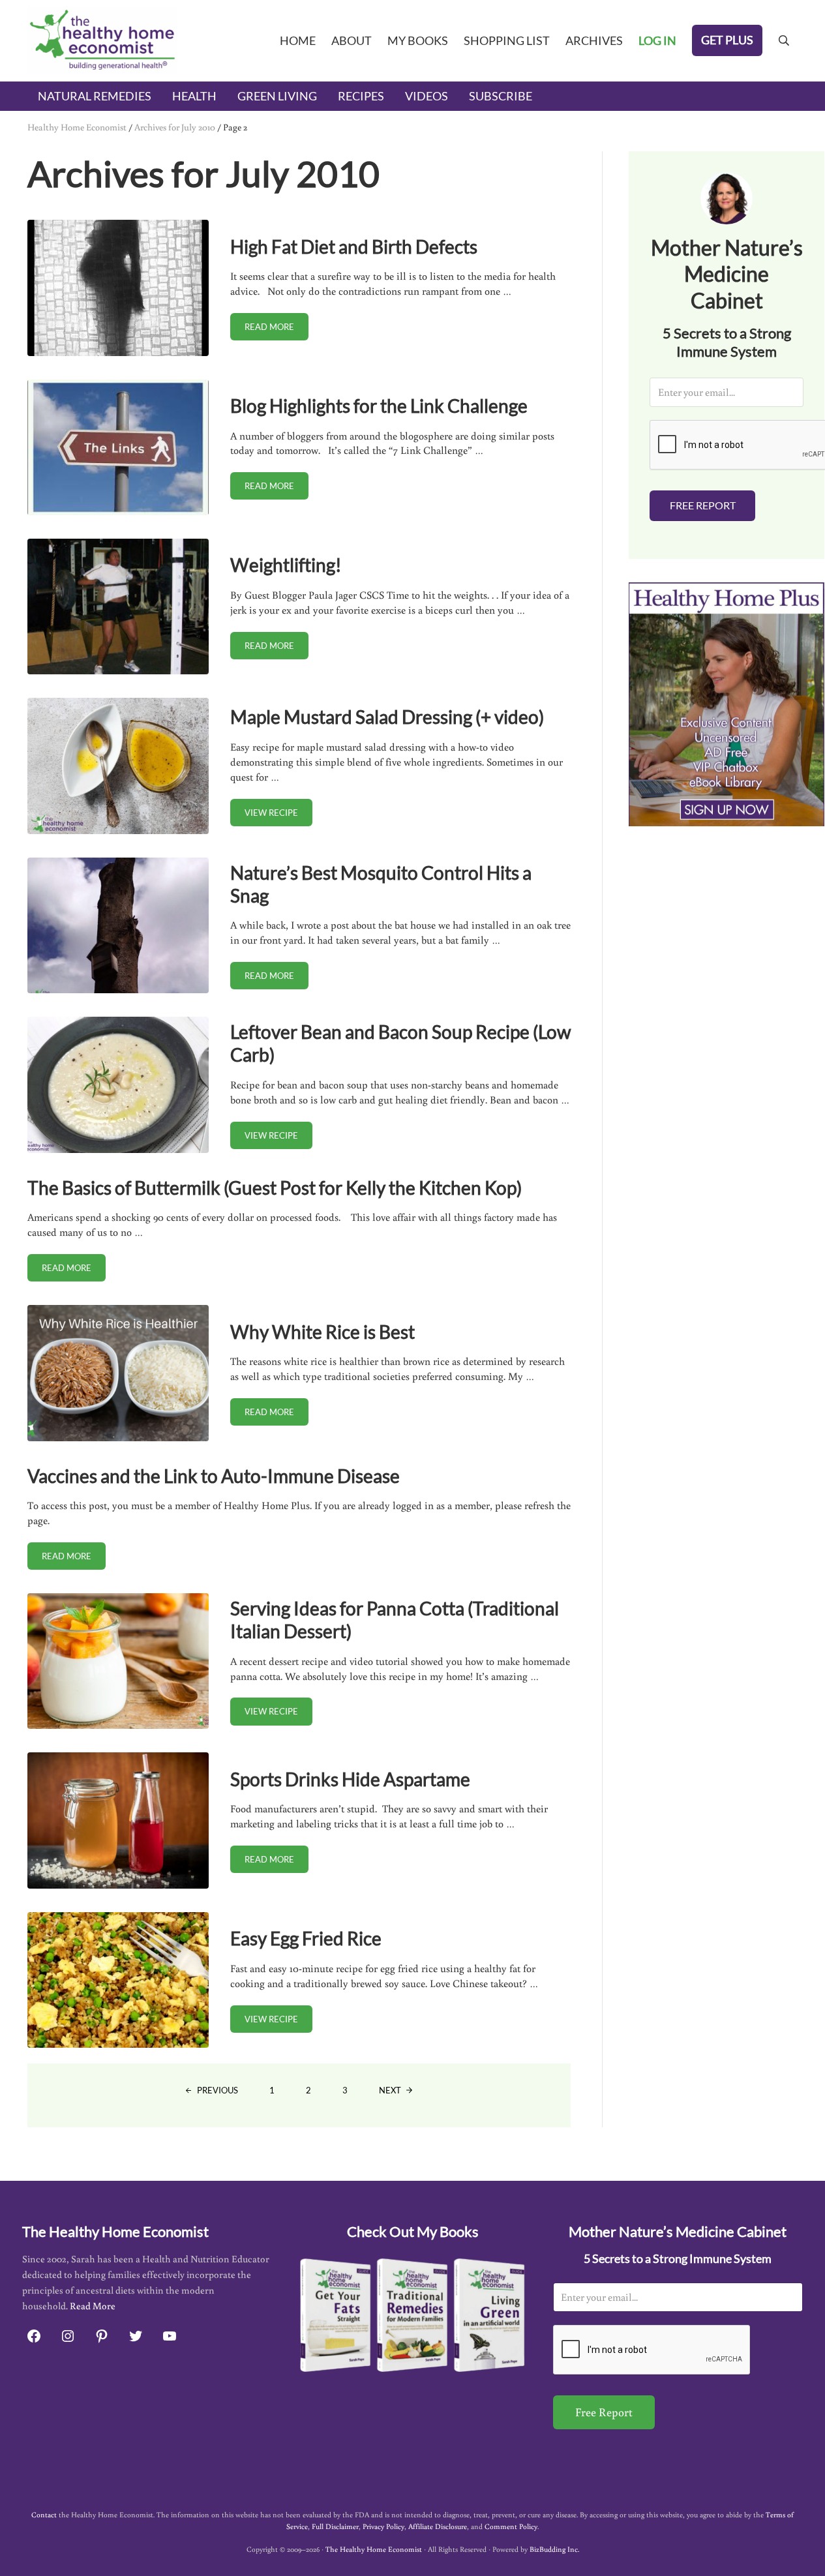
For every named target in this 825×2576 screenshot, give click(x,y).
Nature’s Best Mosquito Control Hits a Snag (381, 884)
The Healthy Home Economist (374, 2549)
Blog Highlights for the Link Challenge (379, 406)
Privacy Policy (383, 2526)
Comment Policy (511, 2526)
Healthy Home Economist (77, 127)
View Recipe (278, 815)
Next (390, 2090)
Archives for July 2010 (175, 127)
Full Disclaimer (335, 2526)
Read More (93, 2306)
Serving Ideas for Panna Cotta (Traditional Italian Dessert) (395, 1620)
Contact (44, 2514)
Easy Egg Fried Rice (306, 1938)
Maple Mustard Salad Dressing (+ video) (387, 717)
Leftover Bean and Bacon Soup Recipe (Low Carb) (400, 1043)
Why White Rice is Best (322, 1332)
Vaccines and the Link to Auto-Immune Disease (214, 1476)
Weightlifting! (286, 565)
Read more (277, 329)
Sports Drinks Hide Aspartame (350, 1779)
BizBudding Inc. (554, 2549)
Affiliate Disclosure (438, 2526)
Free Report (703, 505)
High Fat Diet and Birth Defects (354, 247)
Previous (217, 2090)
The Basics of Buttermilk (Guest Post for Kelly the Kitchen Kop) (275, 1188)
